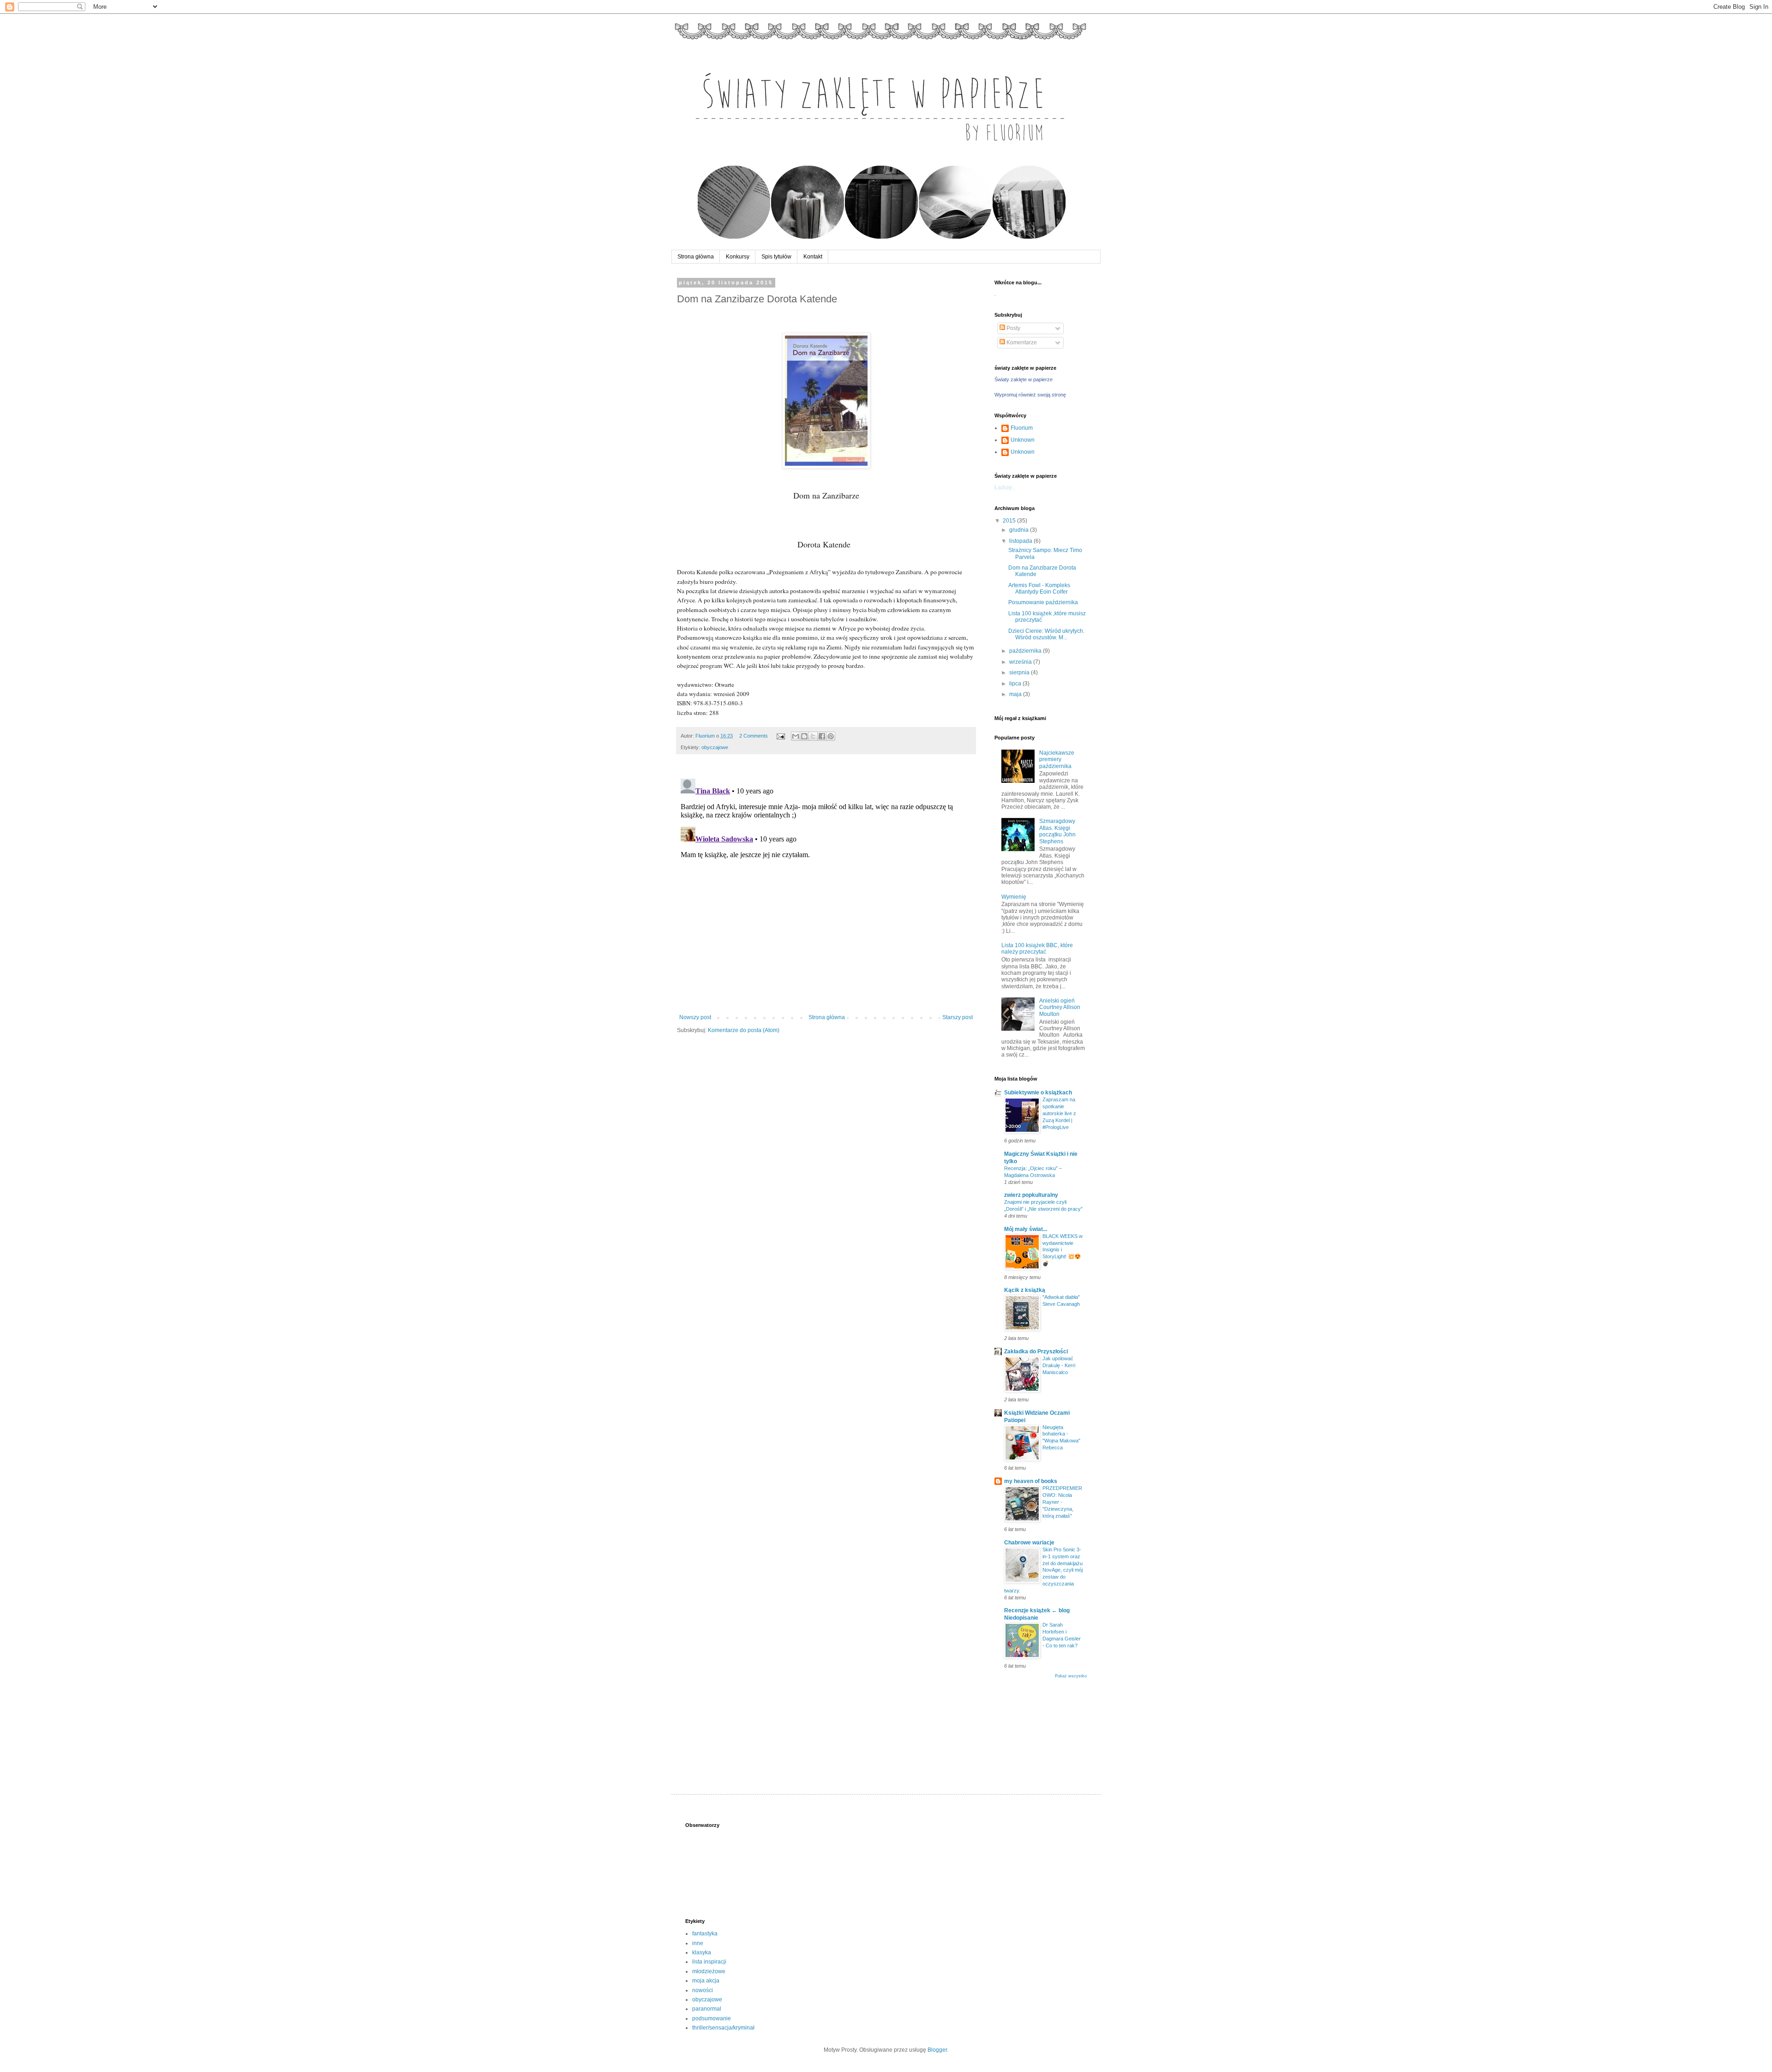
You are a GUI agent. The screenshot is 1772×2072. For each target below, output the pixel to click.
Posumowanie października (1043, 602)
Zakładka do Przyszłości (1036, 1351)
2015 (1010, 521)
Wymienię (1014, 897)
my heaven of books (1031, 1481)
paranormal (707, 2009)
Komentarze (1021, 342)
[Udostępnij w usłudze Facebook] (822, 736)
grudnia (1020, 530)
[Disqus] (826, 890)
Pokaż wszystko (1071, 1676)
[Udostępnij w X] (813, 736)
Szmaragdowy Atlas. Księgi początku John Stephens (1057, 831)
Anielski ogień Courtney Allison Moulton (1060, 1007)
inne (698, 1943)
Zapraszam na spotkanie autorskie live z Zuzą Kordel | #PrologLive (1059, 1113)
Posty (1013, 328)
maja (1016, 694)
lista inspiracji (709, 1962)
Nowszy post (695, 1017)
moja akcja (706, 1981)
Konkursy (738, 257)
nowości (703, 1990)
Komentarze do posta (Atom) (744, 1030)
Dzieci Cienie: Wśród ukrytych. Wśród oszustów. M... (1046, 634)
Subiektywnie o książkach (1038, 1093)
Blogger (937, 2050)
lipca (1016, 684)
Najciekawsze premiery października (1057, 760)
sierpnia (1020, 673)
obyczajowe (715, 747)
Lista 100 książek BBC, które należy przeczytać (1037, 949)
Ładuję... (1005, 487)
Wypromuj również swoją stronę (1030, 395)
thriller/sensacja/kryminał (723, 2028)
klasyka (702, 1952)
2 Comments (754, 736)
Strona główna (696, 257)
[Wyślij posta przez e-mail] (780, 736)
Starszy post (958, 1017)
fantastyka (705, 1934)
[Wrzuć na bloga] (804, 736)
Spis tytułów (776, 257)
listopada (1021, 541)
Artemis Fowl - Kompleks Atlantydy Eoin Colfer (1039, 589)
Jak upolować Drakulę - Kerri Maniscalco (1059, 1365)
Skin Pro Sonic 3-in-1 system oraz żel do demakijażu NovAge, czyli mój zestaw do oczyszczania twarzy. (1043, 1570)
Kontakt (813, 257)
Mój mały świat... (1026, 1229)
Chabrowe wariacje (1029, 1543)
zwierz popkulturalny (1031, 1195)
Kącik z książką (1025, 1290)
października (1026, 651)
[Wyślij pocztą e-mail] (796, 736)
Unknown (1023, 440)
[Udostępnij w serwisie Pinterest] (831, 736)
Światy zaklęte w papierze (1024, 379)
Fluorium (1022, 428)
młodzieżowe (709, 1971)
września (1021, 662)
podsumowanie (712, 2018)
